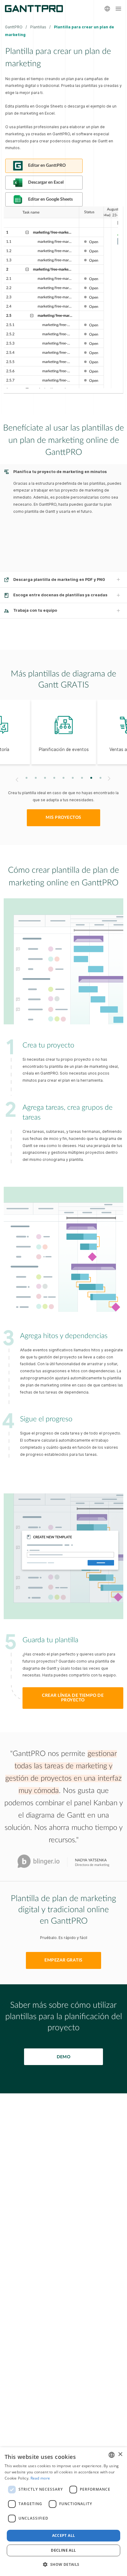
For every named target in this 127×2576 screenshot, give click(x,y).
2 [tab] (36, 778)
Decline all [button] (63, 2550)
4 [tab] (54, 778)
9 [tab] (101, 778)
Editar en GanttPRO (47, 165)
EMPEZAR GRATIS (63, 1960)
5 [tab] (64, 778)
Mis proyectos (63, 818)
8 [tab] (91, 778)
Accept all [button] (64, 2535)
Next (110, 778)
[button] (63, 2565)
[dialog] (63, 2512)
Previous (16, 780)
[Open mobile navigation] (118, 9)
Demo (64, 2057)
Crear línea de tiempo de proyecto (73, 1698)
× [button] (120, 2454)
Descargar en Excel (46, 182)
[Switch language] (107, 9)
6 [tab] (73, 778)
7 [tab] (82, 778)
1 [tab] (27, 778)
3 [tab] (45, 778)
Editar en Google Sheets (50, 199)
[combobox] (112, 2455)
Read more (40, 2478)
